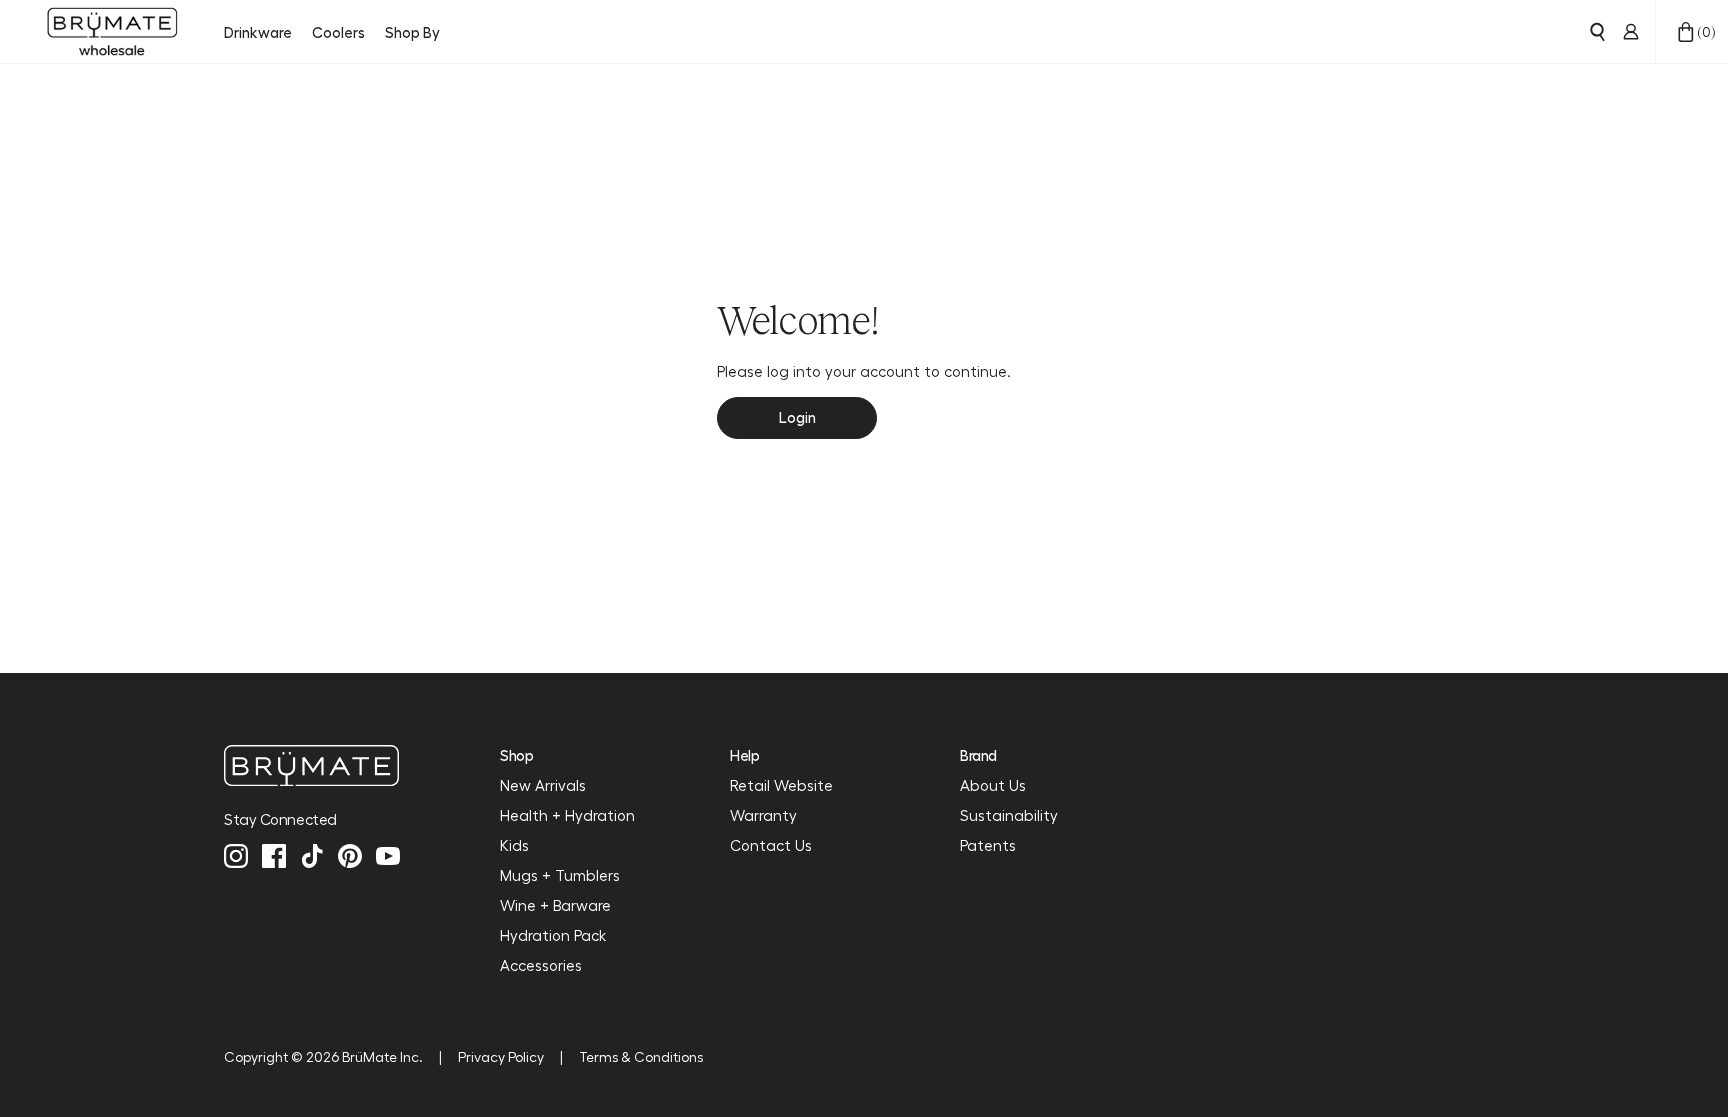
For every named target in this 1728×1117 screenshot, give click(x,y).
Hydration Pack (553, 935)
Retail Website (781, 785)
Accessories (541, 965)
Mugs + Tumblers (560, 875)
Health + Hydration (567, 815)
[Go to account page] (1631, 32)
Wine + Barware (555, 905)
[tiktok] (312, 856)
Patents (988, 845)
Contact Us (771, 845)
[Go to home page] (312, 765)
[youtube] (388, 856)
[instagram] (236, 856)
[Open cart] (1686, 32)
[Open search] (1597, 32)
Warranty (763, 815)
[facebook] (274, 856)
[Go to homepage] (112, 32)
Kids (514, 845)
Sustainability (1009, 815)
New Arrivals (543, 785)
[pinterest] (350, 856)
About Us (993, 785)
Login (797, 417)
